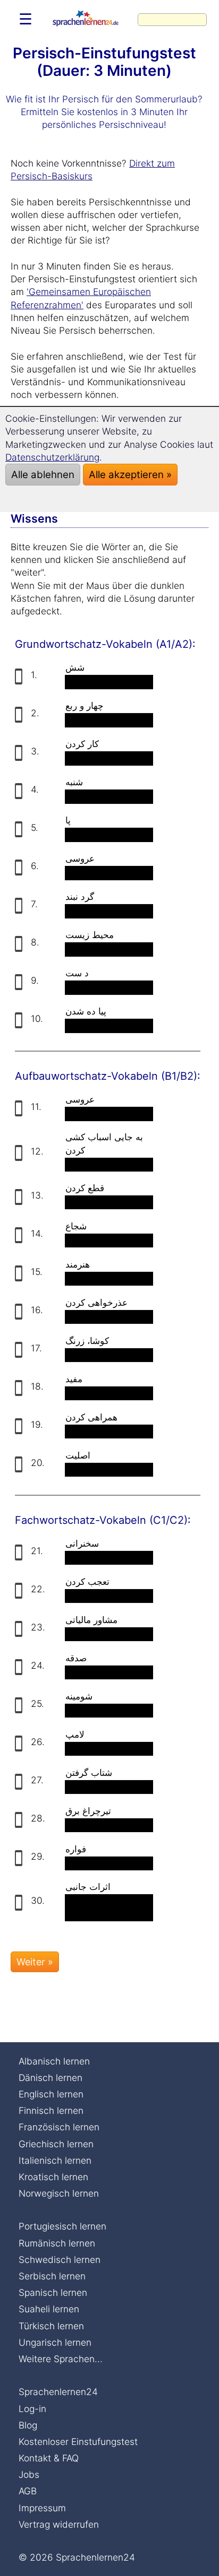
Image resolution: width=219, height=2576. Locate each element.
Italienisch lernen (55, 2160)
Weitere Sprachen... (61, 2359)
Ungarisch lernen (55, 2342)
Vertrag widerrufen (59, 2524)
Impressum (42, 2508)
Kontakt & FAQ (49, 2458)
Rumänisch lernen (57, 2243)
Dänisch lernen (50, 2078)
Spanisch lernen (53, 2292)
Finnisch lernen (51, 2110)
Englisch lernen (51, 2094)
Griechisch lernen (56, 2144)
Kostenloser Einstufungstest (78, 2441)
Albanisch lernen (54, 2061)
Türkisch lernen (51, 2326)
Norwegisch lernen (59, 2193)
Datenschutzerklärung (52, 457)
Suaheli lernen (49, 2309)
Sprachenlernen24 (58, 2392)
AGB (28, 2491)
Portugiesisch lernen (62, 2226)
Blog (28, 2425)
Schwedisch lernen (60, 2260)
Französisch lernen (59, 2127)
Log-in (32, 2409)
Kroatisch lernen (53, 2177)
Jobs (29, 2474)
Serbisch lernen (52, 2276)
